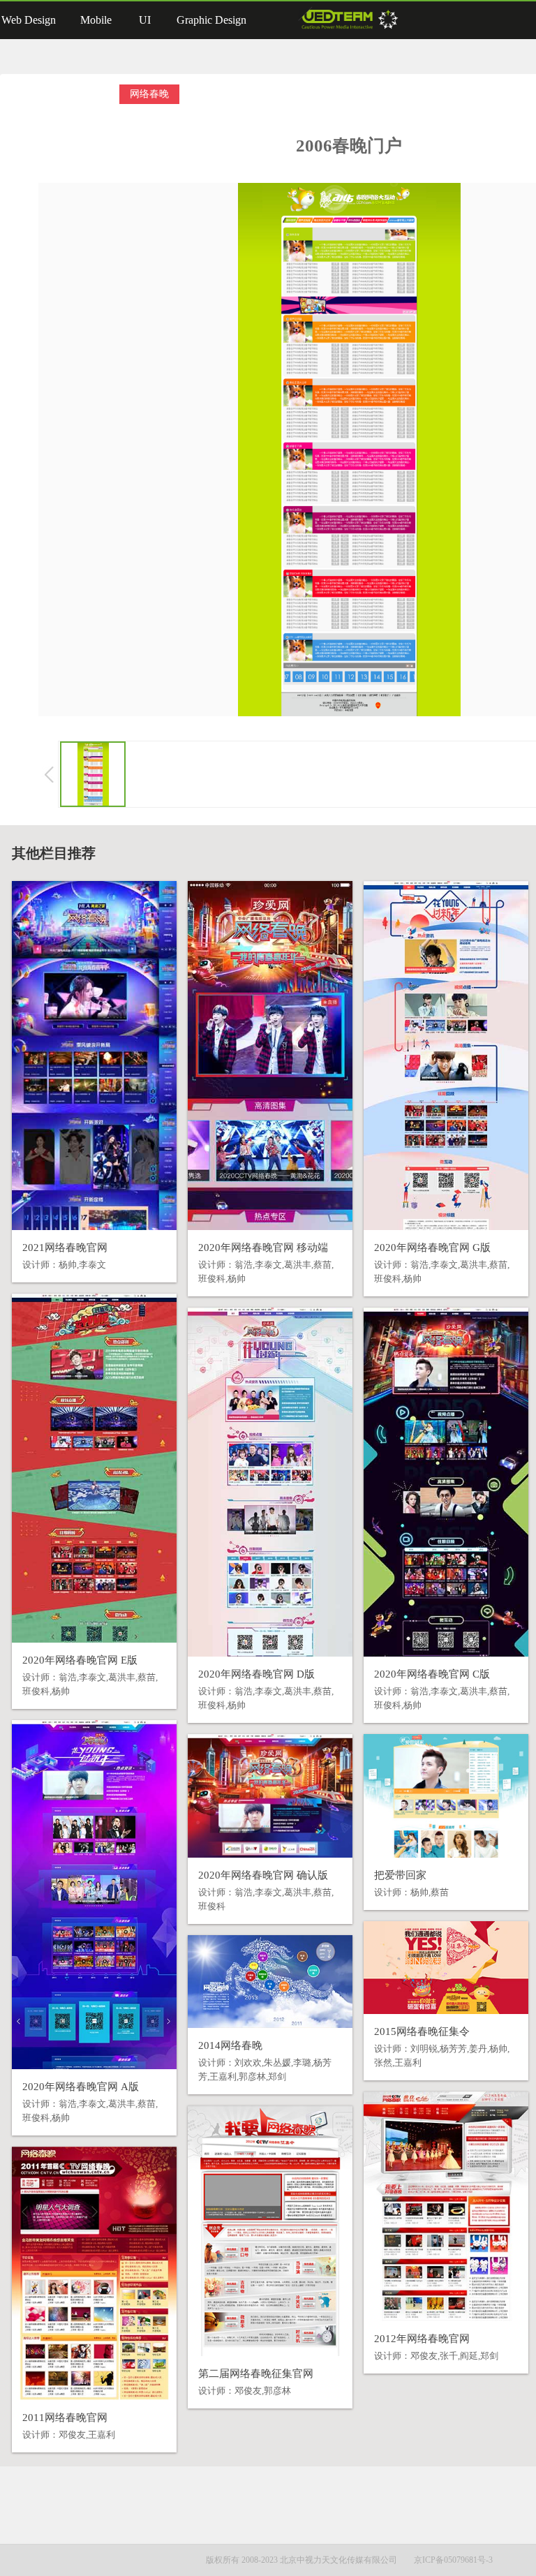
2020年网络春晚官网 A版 (81, 2087)
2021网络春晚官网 (65, 1248)
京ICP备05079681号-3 (453, 2560)
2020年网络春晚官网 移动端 (263, 1248)
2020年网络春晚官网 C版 (432, 1674)
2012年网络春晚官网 (422, 2339)
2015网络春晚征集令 (422, 2031)
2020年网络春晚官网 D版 (256, 1674)
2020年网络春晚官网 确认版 (263, 1875)
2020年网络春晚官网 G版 (432, 1248)
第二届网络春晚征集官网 (256, 2374)
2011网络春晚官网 (65, 2418)
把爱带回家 (400, 1875)
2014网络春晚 (230, 2045)
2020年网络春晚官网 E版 (80, 1660)
